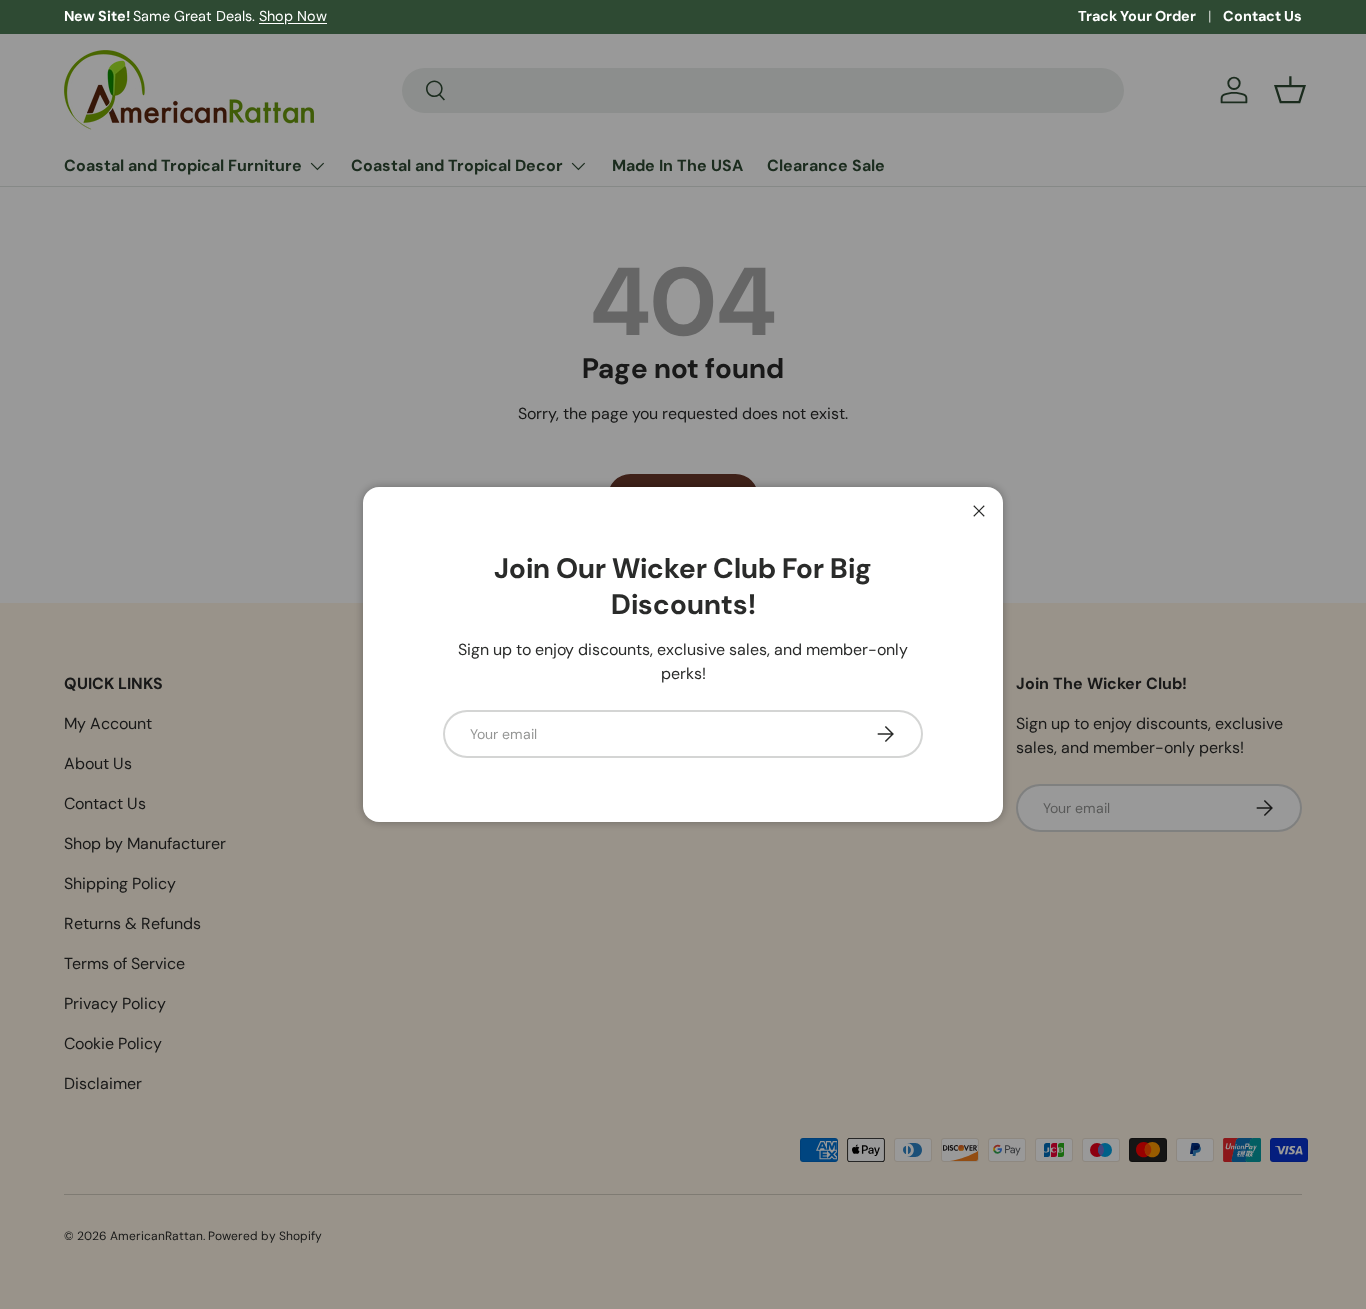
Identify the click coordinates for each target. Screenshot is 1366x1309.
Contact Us (1262, 16)
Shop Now (293, 16)
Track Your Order (1137, 16)
